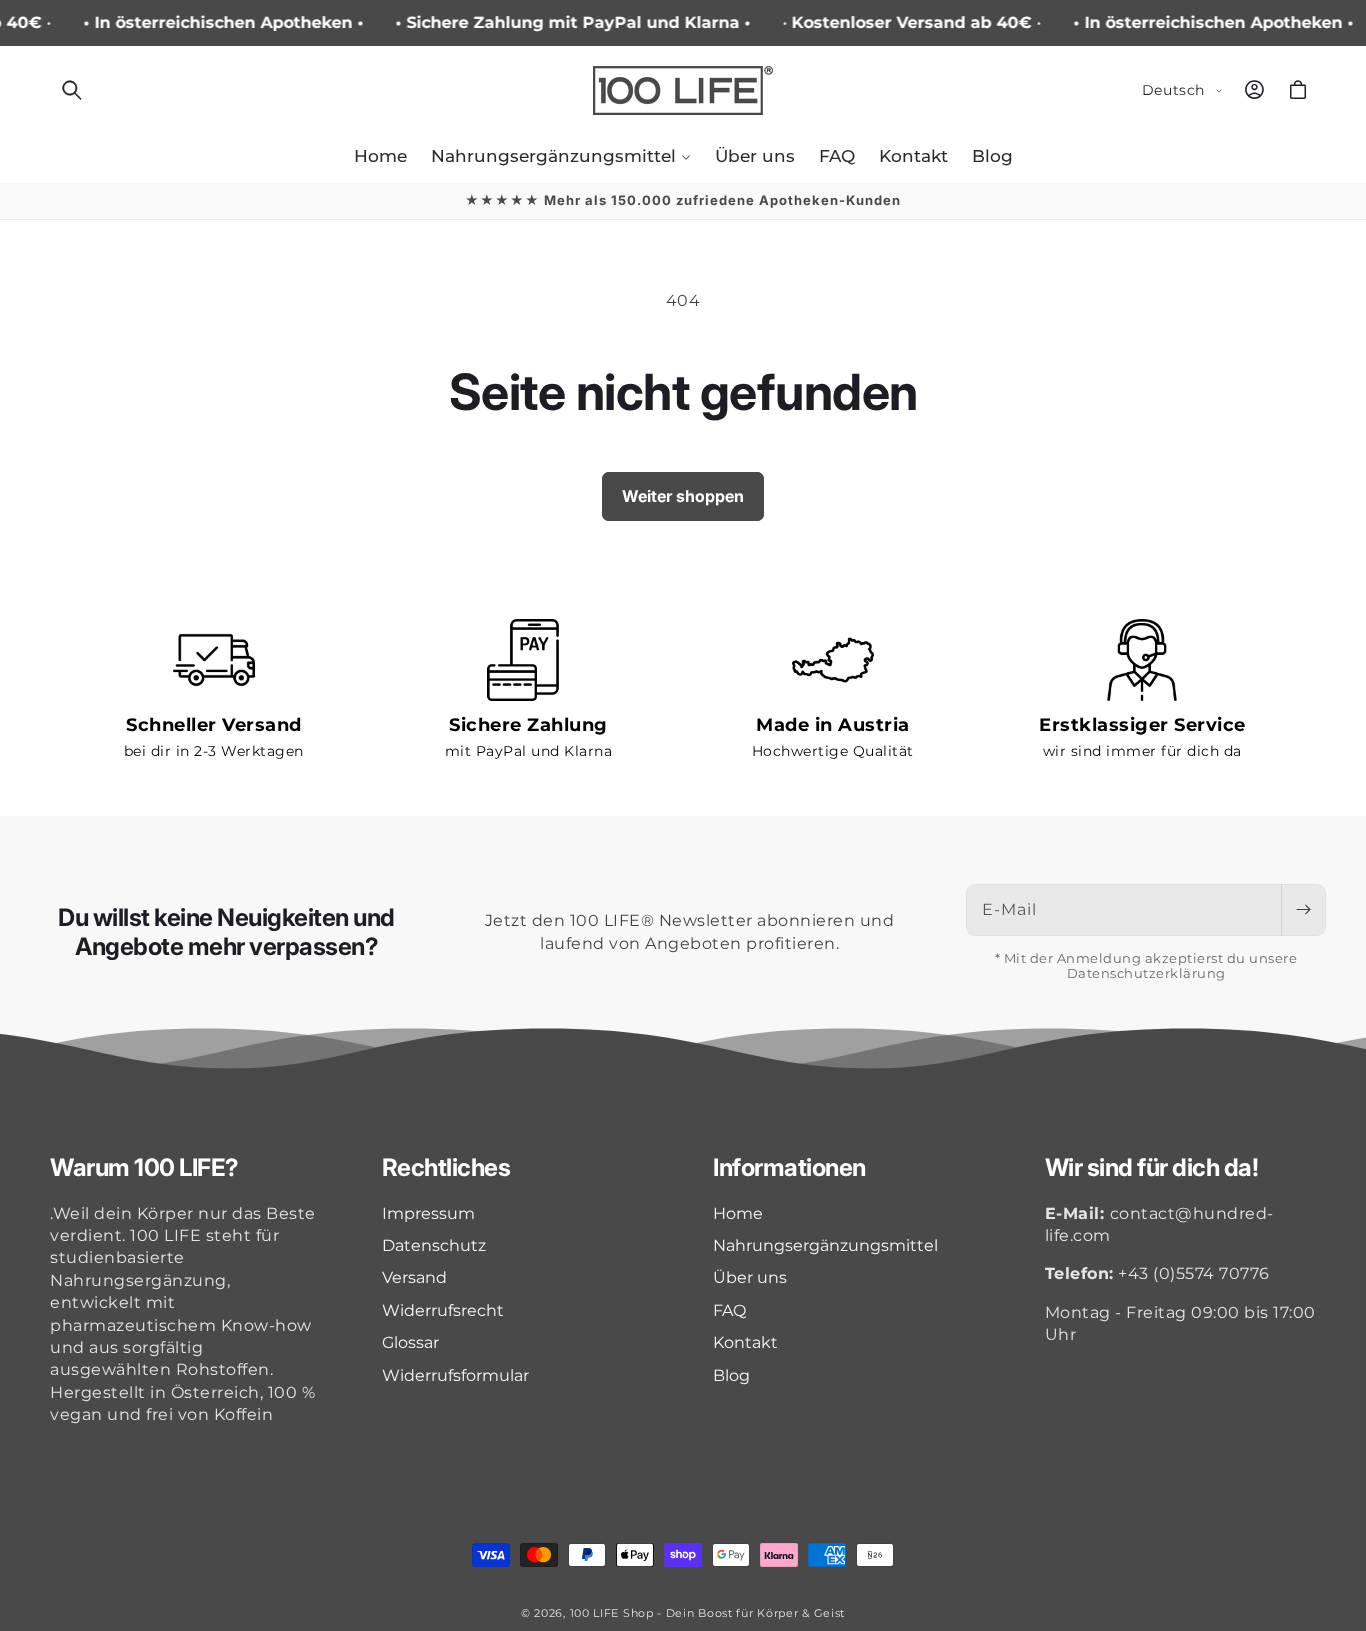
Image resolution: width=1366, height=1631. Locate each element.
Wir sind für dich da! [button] (1152, 1168)
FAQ (729, 1310)
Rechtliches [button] (446, 1168)
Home (738, 1213)
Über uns (750, 1277)
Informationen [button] (789, 1168)
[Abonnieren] (1303, 910)
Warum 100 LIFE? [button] (144, 1168)
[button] (72, 90)
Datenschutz (434, 1245)
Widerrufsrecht (443, 1310)
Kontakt (745, 1342)
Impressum (428, 1213)
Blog (731, 1375)
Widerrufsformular (455, 1375)
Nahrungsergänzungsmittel (825, 1245)
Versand (414, 1277)
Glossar (410, 1342)
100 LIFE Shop (612, 1613)
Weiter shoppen (683, 496)
